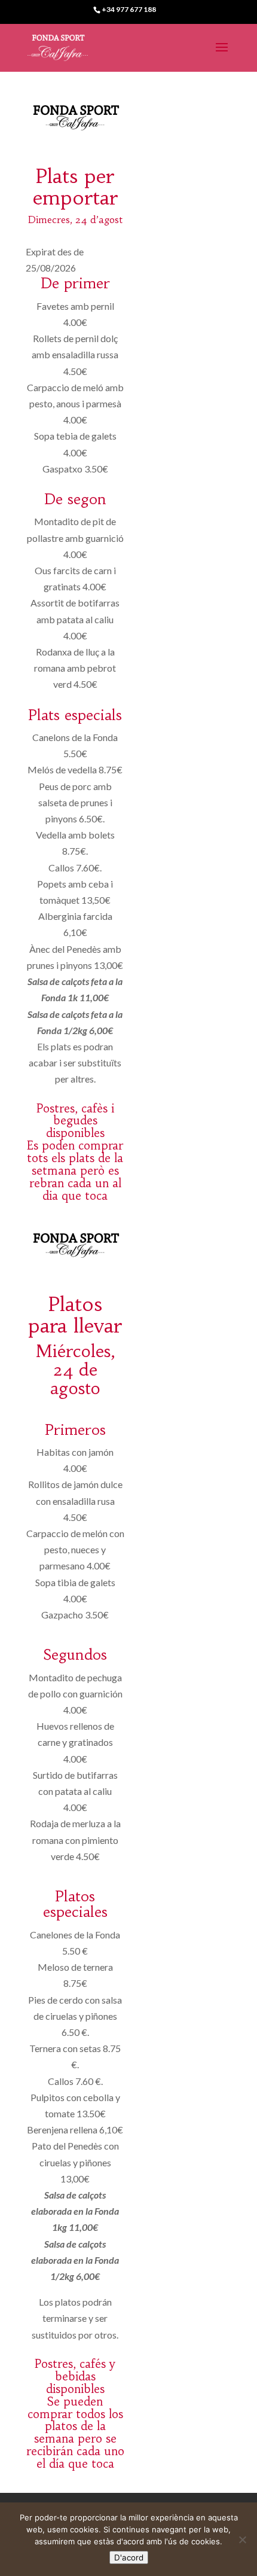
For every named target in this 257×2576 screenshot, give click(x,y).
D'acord (129, 2557)
